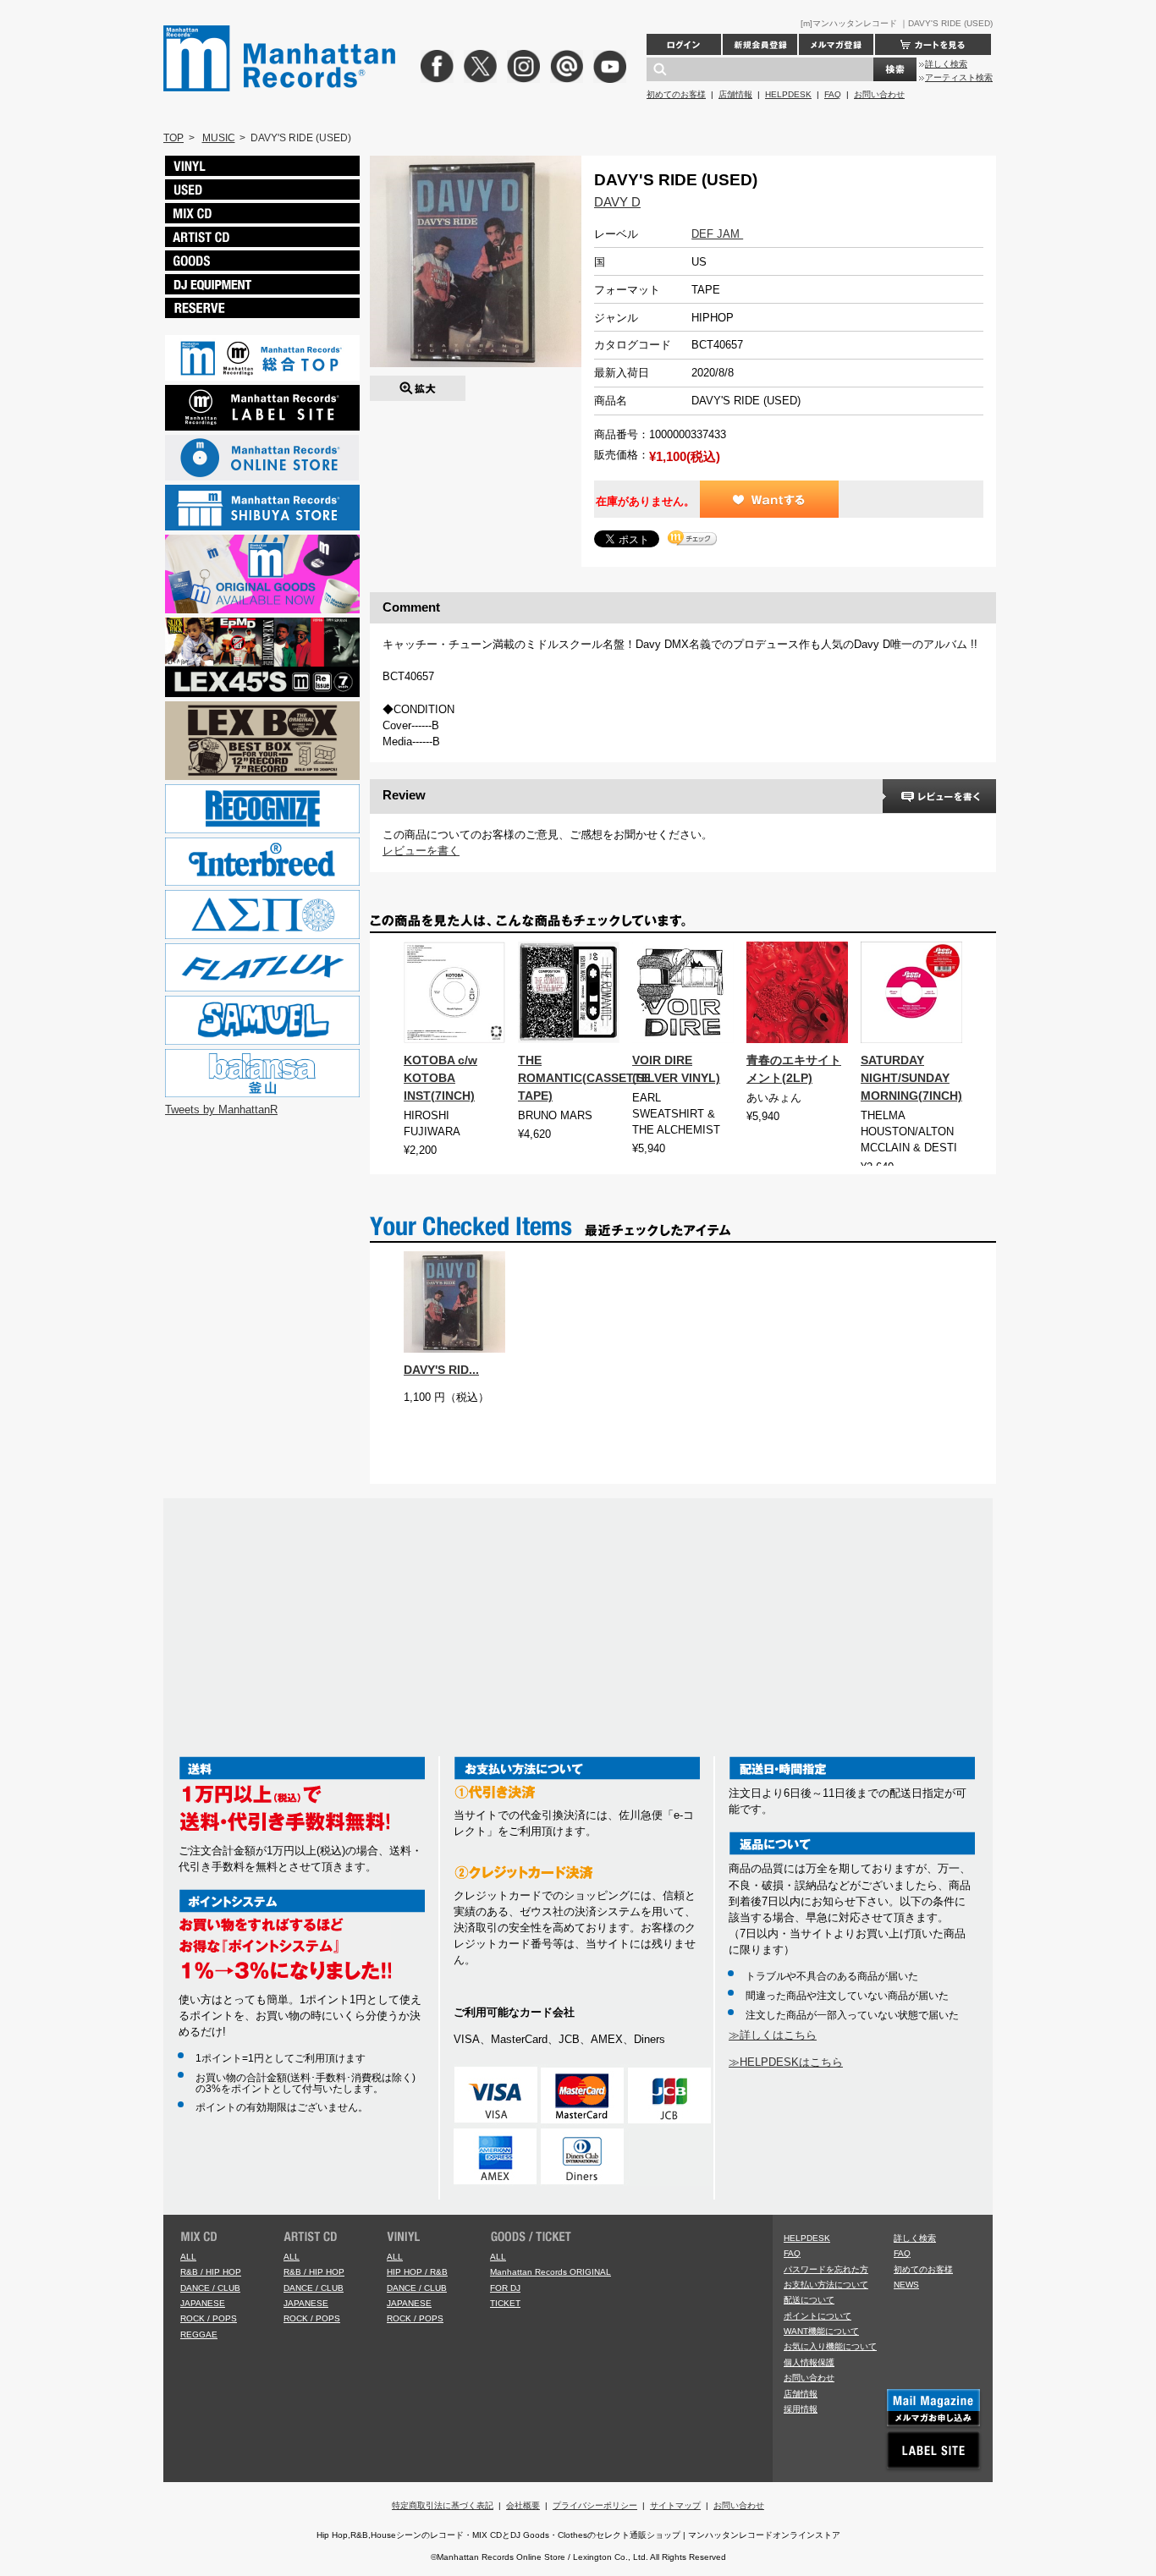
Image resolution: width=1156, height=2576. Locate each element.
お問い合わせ (879, 94)
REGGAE (199, 2334)
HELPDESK (788, 94)
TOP (173, 138)
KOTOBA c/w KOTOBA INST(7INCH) (440, 1078)
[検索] (895, 69)
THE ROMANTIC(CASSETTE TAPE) (584, 1078)
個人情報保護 (809, 2362)
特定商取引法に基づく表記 (443, 2505)
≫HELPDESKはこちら (786, 2062)
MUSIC (219, 138)
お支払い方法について (826, 2285)
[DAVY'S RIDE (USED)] (418, 384)
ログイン (684, 44)
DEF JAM (717, 234)
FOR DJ (505, 2288)
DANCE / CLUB (210, 2288)
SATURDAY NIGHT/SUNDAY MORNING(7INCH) (911, 1078)
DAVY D (617, 202)
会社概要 (523, 2505)
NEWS (906, 2285)
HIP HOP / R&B (417, 2272)
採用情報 (801, 2409)
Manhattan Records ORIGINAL (550, 2272)
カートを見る (933, 44)
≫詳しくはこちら (773, 2035)
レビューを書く (421, 851)
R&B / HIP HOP (211, 2272)
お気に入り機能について (830, 2346)
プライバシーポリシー (595, 2505)
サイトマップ (675, 2505)
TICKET (505, 2303)
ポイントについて (817, 2316)
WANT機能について (821, 2331)
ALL (188, 2257)
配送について (809, 2300)
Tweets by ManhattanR (221, 1109)
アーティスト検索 (959, 77)
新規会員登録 (760, 44)
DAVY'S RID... (441, 1370)
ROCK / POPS (209, 2318)
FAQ (833, 94)
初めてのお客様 (676, 94)
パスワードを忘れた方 (826, 2269)
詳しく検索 (946, 64)
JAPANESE (203, 2303)
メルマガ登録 (836, 44)
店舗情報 (735, 94)
